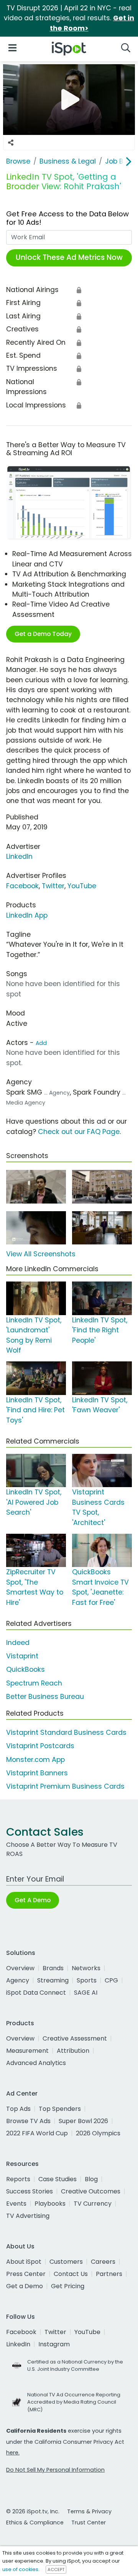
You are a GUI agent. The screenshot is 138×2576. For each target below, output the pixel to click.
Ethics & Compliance (35, 2522)
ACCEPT (56, 2570)
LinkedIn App (27, 915)
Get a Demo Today (43, 634)
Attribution (73, 2051)
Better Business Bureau (45, 1697)
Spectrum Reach (34, 1683)
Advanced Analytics (36, 2063)
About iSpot (24, 2262)
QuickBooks (25, 1669)
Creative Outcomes (91, 2191)
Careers (103, 2262)
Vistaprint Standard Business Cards (66, 1732)
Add (41, 1043)
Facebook (22, 886)
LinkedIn (19, 857)
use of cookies (20, 2569)
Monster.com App (35, 1760)
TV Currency (93, 2204)
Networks (86, 1968)
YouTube (82, 886)
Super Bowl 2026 (83, 2121)
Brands (53, 1968)
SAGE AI (86, 1993)
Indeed (18, 1643)
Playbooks (50, 2204)
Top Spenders (60, 2109)
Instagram (54, 2344)
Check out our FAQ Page (79, 1132)
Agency (18, 1980)
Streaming (53, 1980)
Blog (91, 2179)
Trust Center (89, 2522)
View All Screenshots (41, 1254)
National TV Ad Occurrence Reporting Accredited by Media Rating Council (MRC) (74, 2402)
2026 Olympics (98, 2133)
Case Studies (58, 2179)
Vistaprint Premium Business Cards (65, 1786)
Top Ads (18, 2109)
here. (13, 2453)
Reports (18, 2179)
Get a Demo (25, 2286)
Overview (20, 1968)
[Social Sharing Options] (11, 143)
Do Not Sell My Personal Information (55, 2470)
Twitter (53, 886)
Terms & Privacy (89, 2511)
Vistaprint (22, 1656)
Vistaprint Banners (37, 1773)
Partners (109, 2274)
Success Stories (30, 2191)
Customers (66, 2262)
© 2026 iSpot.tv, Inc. (33, 2511)
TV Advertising (28, 2216)
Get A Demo (33, 1900)
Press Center (26, 2274)
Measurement (27, 2051)
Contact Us (71, 2274)
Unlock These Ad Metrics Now (69, 257)
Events (16, 2204)
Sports (87, 1980)
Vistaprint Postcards (40, 1746)
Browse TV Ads (28, 2121)
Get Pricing (68, 2286)
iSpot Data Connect (36, 1993)
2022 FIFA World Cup (37, 2133)
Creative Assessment (75, 2038)
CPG (111, 1980)
